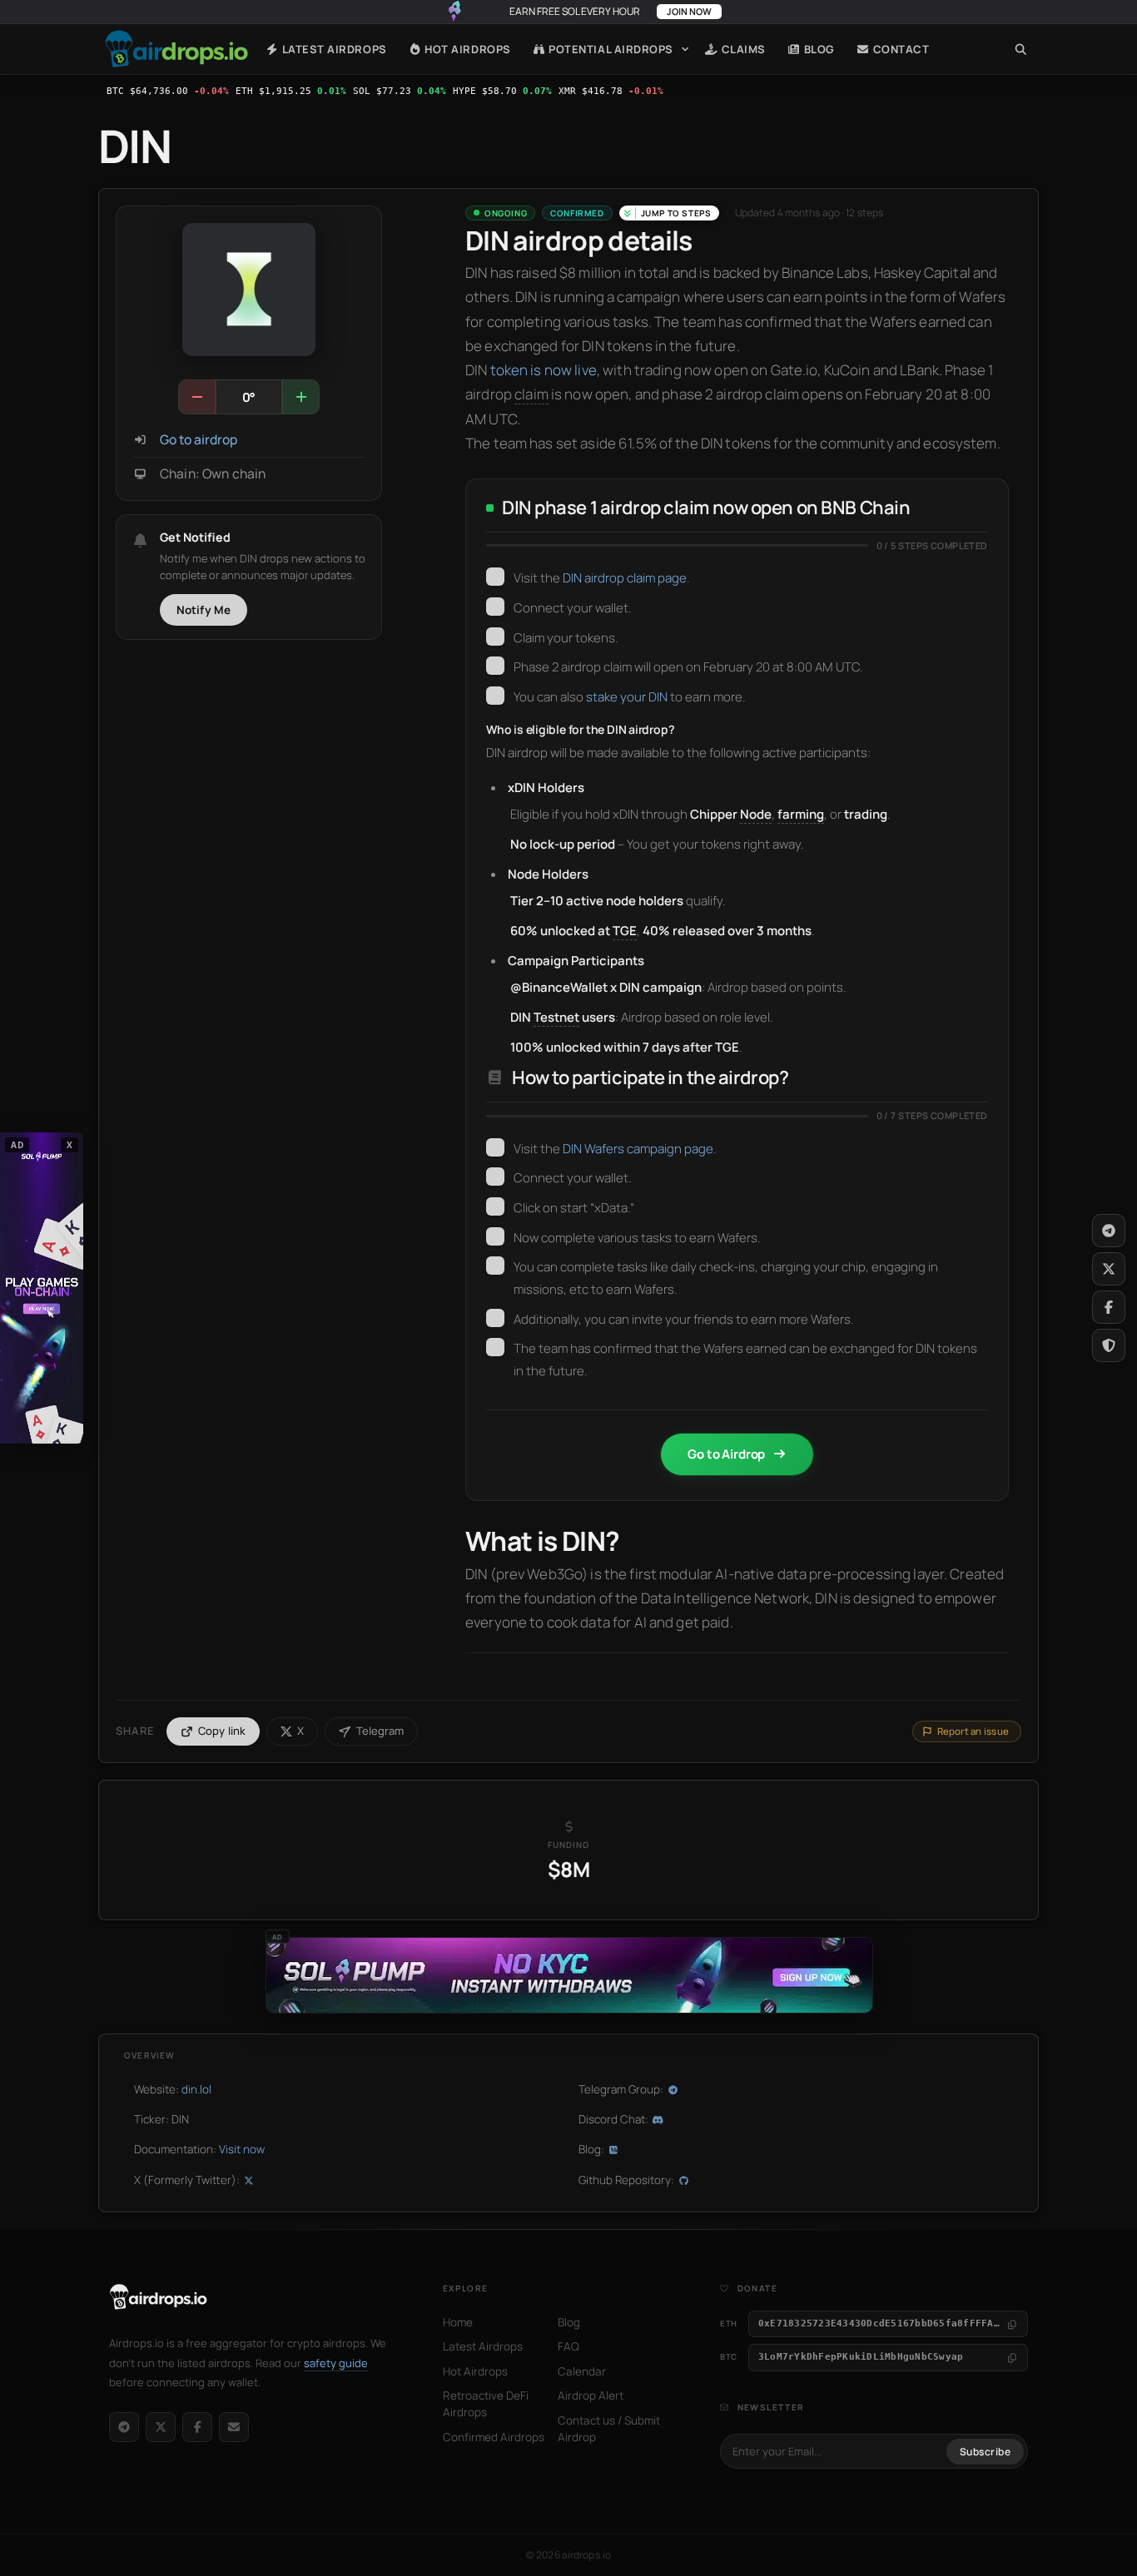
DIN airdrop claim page (625, 578)
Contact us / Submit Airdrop (609, 2429)
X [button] (70, 1145)
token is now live (544, 370)
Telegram (380, 1731)
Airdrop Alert (591, 2395)
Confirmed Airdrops (494, 2437)
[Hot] (300, 397)
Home (176, 49)
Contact (899, 49)
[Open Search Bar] (1021, 49)
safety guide (336, 2363)
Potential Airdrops (610, 49)
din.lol (196, 2089)
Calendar (582, 2371)
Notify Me (204, 610)
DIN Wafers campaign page (638, 1149)
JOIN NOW (689, 11)
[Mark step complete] (495, 577)
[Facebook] (197, 2427)
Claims (742, 49)
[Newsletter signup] (234, 2427)
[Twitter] (1109, 1269)
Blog (818, 49)
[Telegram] (124, 2427)
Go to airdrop (199, 440)
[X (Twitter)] (161, 2427)
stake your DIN (627, 697)
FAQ (568, 2346)
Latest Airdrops (333, 49)
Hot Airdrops (467, 49)
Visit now (242, 2149)
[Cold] (197, 397)
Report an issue (973, 1731)
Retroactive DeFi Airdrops (486, 2404)
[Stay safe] (1109, 1345)
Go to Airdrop (726, 1454)
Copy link (222, 1731)
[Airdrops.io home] (159, 2297)
